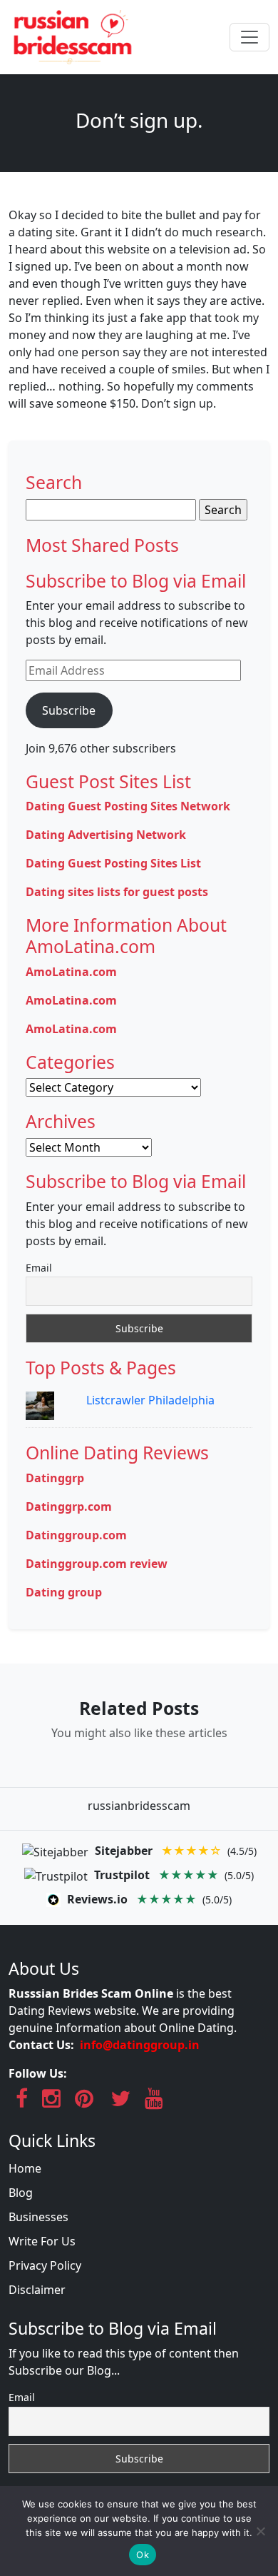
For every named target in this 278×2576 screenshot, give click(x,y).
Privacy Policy (45, 2265)
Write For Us (42, 2241)
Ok (143, 2555)
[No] (260, 2531)
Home (25, 2168)
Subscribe (69, 710)
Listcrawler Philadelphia (150, 1400)
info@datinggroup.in (140, 2045)
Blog (21, 2193)
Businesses (38, 2217)
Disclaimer (37, 2290)
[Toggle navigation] (249, 37)
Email (39, 1268)
